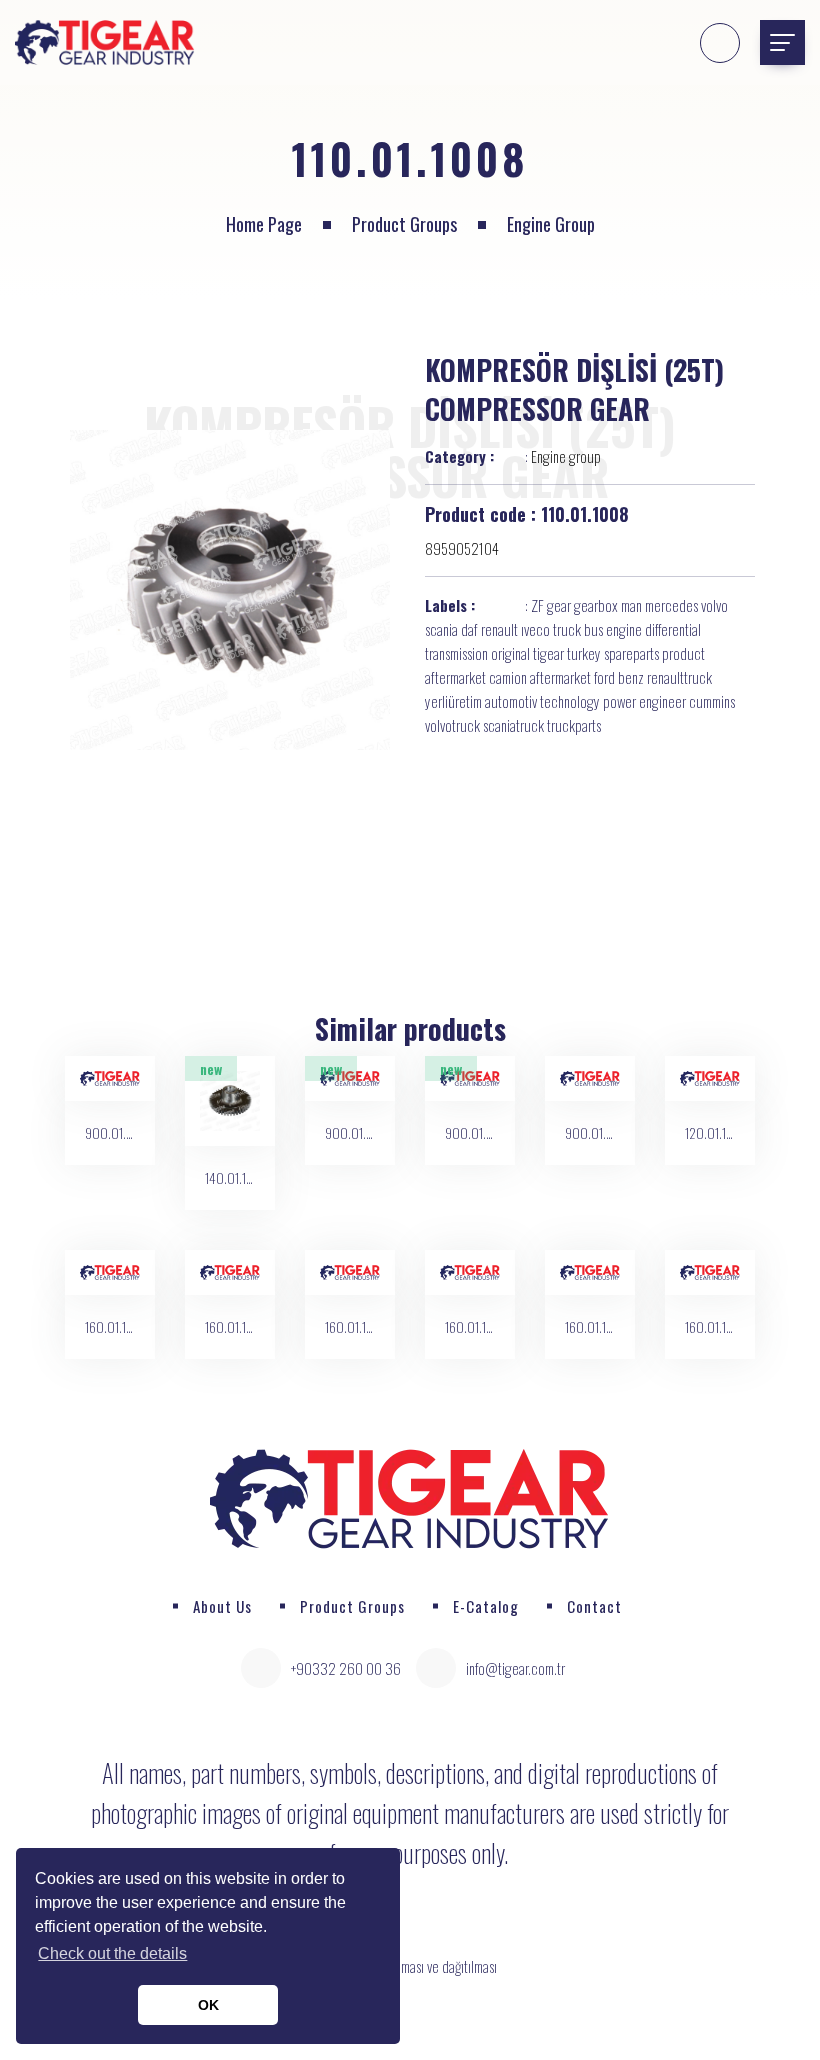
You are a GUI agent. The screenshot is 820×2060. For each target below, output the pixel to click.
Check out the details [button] (112, 1953)
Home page (264, 224)
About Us (222, 1606)
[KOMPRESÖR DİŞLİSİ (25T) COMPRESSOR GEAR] (230, 590)
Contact (594, 1606)
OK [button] (208, 2005)
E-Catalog (486, 1606)
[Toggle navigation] (782, 42)
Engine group (551, 224)
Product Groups (404, 224)
